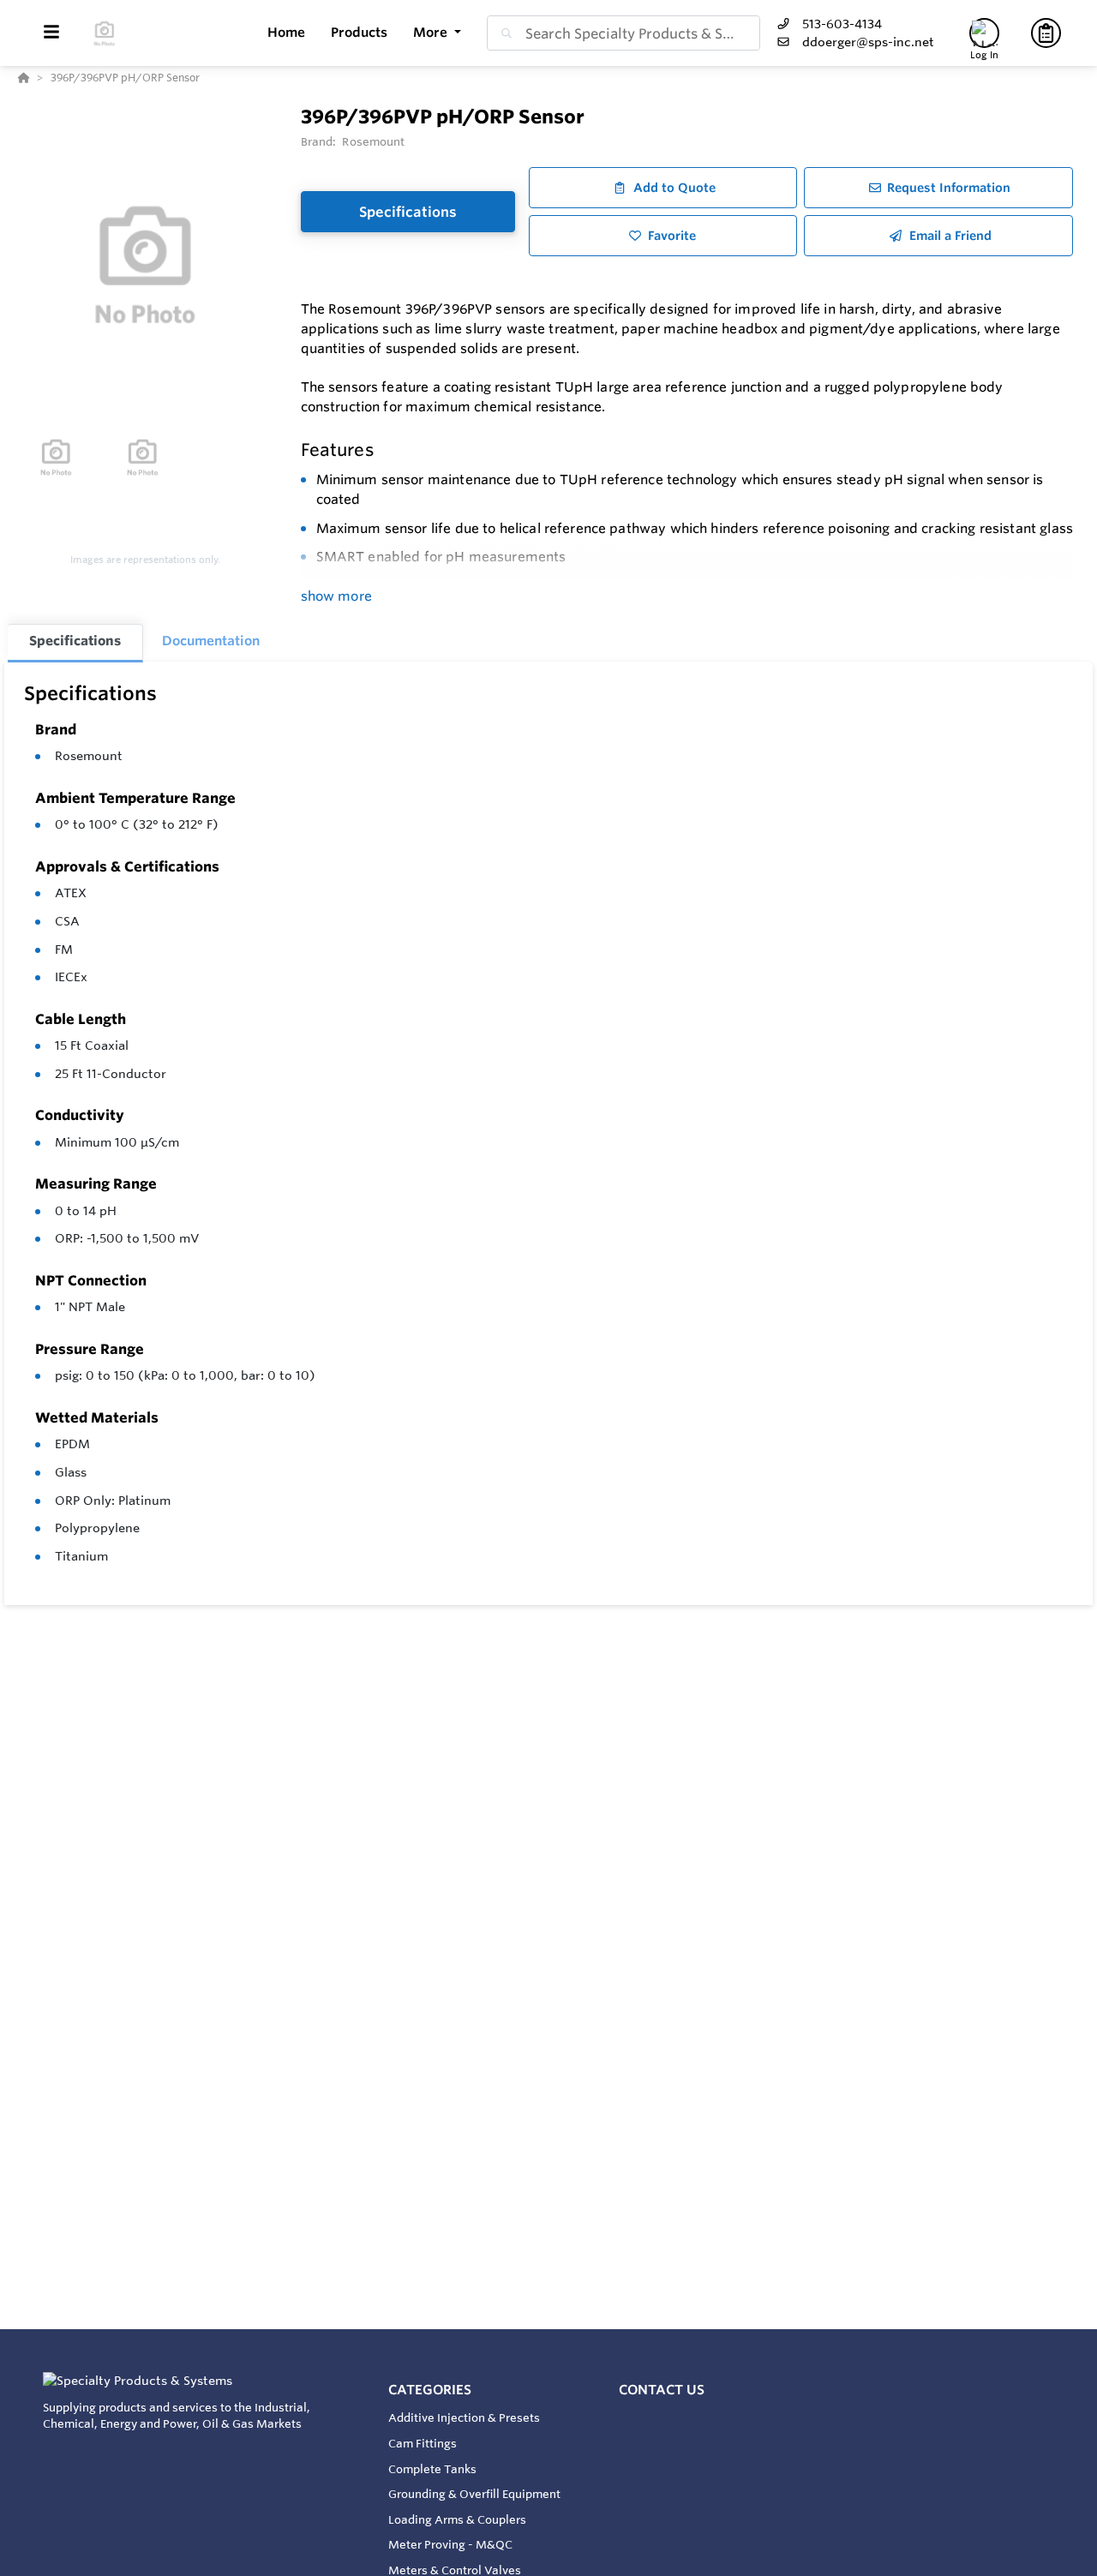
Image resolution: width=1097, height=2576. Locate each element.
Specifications (408, 212)
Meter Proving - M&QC (450, 2544)
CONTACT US (662, 2390)
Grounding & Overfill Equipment (474, 2494)
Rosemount (89, 756)
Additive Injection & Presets (464, 2417)
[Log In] (984, 33)
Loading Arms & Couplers (457, 2519)
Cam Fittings (423, 2443)
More (432, 32)
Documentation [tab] (211, 641)
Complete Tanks (432, 2469)
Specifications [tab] (75, 641)
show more (336, 596)
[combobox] (623, 33)
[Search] (503, 33)
